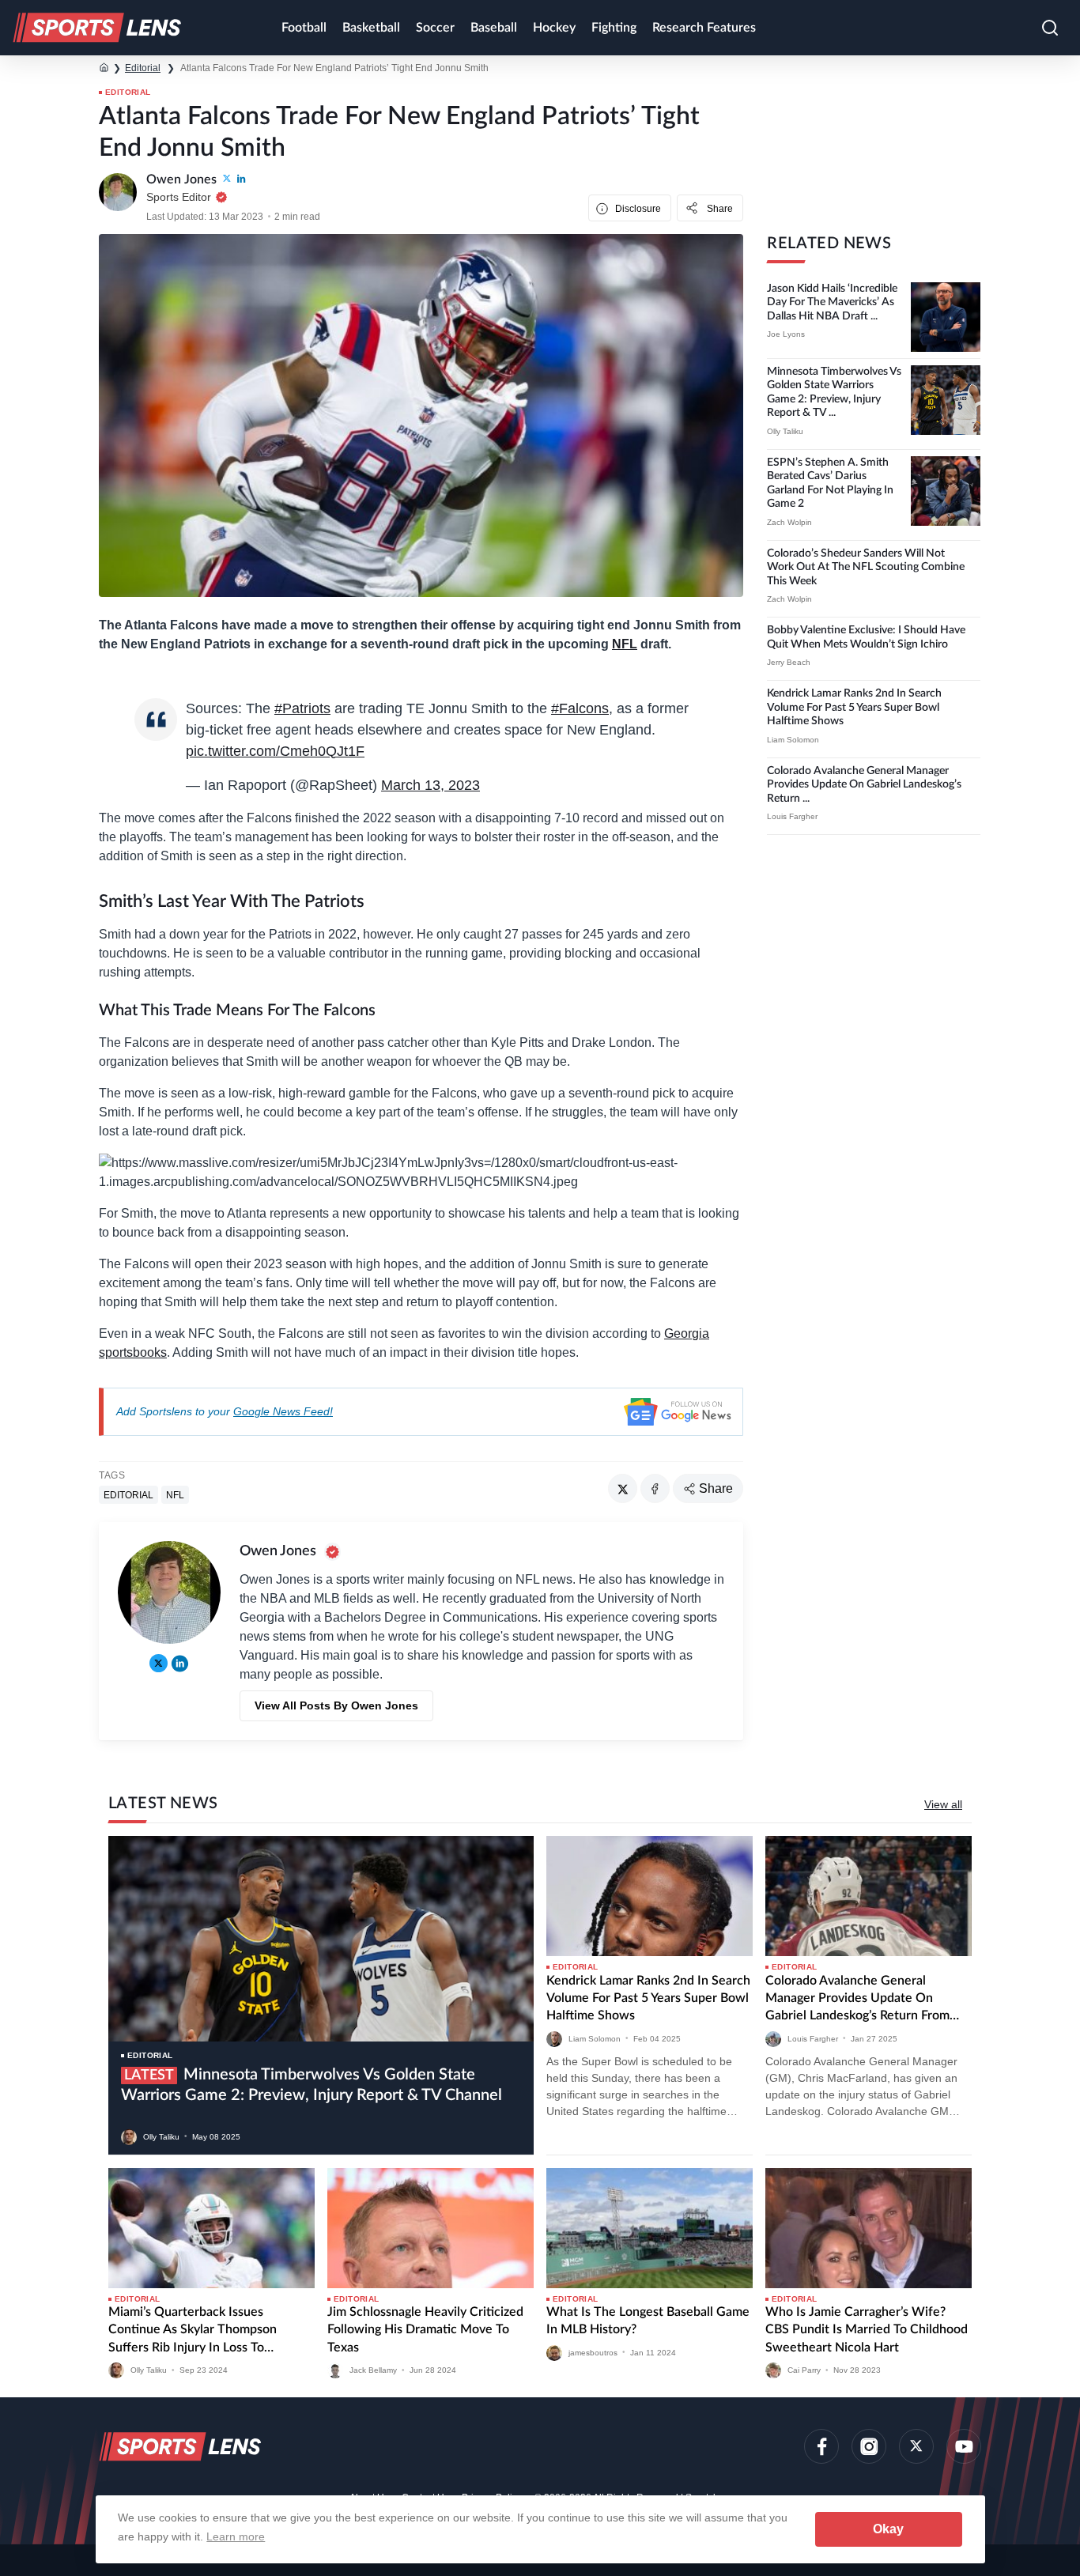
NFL (625, 644)
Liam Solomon (793, 740)
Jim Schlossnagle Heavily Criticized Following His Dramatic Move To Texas (425, 2330)
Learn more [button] (236, 2536)
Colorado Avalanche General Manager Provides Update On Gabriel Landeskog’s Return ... (864, 785)
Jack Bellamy (373, 2370)
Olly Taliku (785, 431)
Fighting (614, 28)
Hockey (554, 28)
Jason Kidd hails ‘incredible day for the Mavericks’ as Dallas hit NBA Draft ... (832, 302)
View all (943, 1804)
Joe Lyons (786, 334)
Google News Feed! (283, 1411)
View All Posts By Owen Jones (336, 1705)
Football (304, 28)
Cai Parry (804, 2370)
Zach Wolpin (789, 522)
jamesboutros (593, 2352)
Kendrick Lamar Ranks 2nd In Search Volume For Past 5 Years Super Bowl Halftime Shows (854, 707)
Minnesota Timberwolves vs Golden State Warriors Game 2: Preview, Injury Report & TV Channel (312, 2085)
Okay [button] (888, 2529)
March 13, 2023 (430, 785)
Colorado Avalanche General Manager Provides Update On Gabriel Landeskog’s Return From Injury (857, 2000)
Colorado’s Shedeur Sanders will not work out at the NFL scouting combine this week (866, 567)
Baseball (494, 28)
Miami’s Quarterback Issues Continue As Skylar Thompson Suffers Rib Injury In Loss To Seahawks (193, 2331)
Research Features (704, 28)
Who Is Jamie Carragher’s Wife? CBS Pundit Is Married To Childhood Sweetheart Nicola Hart (867, 2330)
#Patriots (302, 708)
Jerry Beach (789, 662)
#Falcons (580, 708)
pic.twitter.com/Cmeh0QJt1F (275, 751)
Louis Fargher (792, 816)
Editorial (143, 68)
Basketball (371, 28)
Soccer (435, 28)
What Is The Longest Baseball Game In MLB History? (648, 2321)
